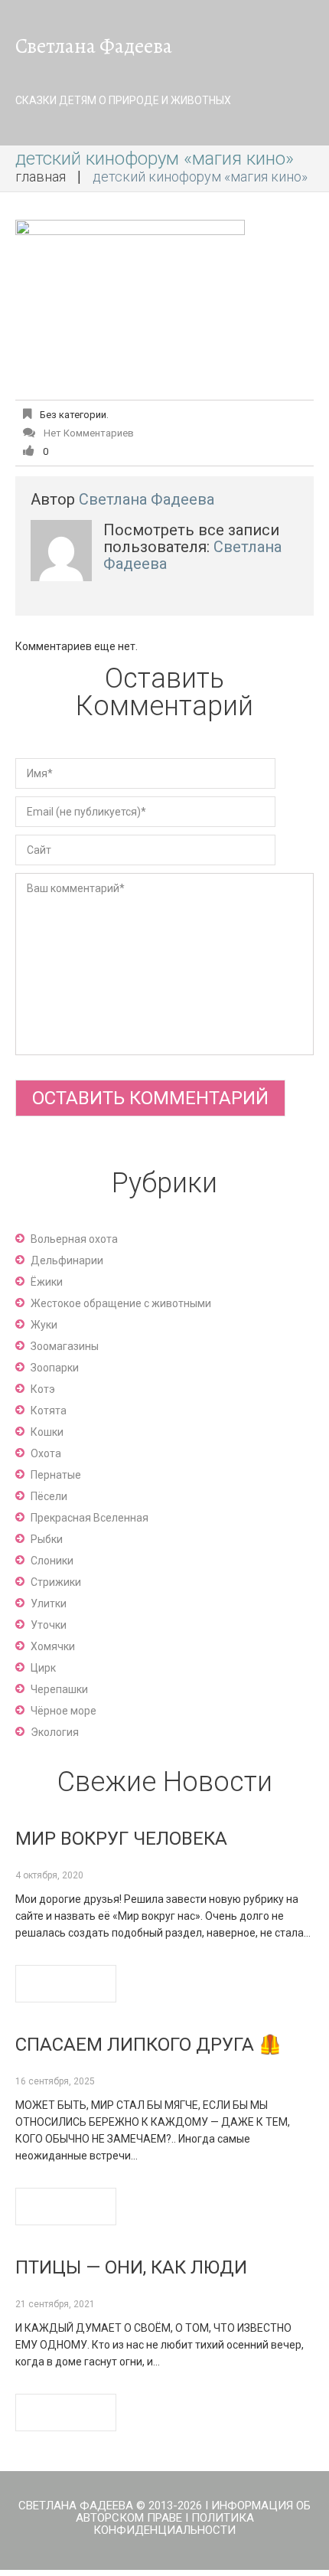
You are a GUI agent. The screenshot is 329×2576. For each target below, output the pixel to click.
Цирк (43, 1668)
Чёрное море (64, 1711)
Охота (46, 1453)
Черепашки (59, 1689)
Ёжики (47, 1282)
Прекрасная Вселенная (90, 1518)
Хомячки (53, 1646)
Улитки (49, 1603)
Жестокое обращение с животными (121, 1303)
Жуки (44, 1325)
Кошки (47, 1432)
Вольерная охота (74, 1239)
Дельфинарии (67, 1260)
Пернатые (56, 1475)
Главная (41, 177)
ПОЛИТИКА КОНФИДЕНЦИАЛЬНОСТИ (174, 2524)
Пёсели (49, 1496)
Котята (49, 1411)
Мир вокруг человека (121, 1839)
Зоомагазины (65, 1346)
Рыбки (47, 1539)
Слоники (52, 1561)
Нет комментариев (89, 433)
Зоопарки (55, 1368)
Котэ (43, 1389)
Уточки (49, 1625)
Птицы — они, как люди (131, 2267)
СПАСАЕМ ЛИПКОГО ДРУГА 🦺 (148, 2045)
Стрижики (56, 1582)
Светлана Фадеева (94, 46)
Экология (55, 1732)
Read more (66, 1984)
